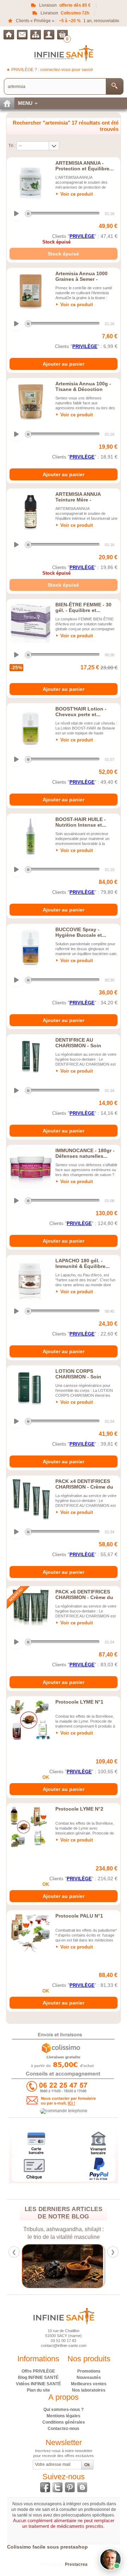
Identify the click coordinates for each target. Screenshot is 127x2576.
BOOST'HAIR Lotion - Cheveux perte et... (81, 712)
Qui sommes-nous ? (64, 2410)
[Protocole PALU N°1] (31, 1934)
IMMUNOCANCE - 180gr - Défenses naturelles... (85, 1153)
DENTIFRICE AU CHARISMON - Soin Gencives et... (78, 1046)
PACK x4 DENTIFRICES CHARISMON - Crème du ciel (84, 1487)
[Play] (17, 214)
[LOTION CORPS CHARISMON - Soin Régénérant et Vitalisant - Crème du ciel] (31, 1389)
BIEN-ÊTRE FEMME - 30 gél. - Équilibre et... (83, 607)
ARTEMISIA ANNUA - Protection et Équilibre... (84, 166)
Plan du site (38, 2390)
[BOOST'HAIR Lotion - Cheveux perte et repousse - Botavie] (31, 727)
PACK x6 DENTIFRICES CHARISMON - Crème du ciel (84, 1597)
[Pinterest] (70, 2487)
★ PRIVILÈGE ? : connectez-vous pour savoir (50, 70)
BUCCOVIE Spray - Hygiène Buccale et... (81, 932)
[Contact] (22, 35)
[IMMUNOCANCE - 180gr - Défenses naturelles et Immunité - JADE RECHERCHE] (31, 1168)
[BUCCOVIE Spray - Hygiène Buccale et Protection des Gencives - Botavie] (31, 947)
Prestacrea (76, 2564)
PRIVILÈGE (82, 236)
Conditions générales (64, 2422)
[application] (63, 214)
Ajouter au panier (64, 364)
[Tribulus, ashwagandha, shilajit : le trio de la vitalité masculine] (64, 2266)
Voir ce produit (77, 194)
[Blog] (82, 2487)
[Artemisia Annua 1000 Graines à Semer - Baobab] (31, 291)
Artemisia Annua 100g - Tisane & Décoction (83, 386)
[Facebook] (45, 2487)
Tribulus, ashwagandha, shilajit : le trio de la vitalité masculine (64, 2233)
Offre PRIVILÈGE (38, 2371)
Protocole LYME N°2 (79, 1809)
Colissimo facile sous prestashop (47, 2547)
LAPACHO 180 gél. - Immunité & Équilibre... (83, 1263)
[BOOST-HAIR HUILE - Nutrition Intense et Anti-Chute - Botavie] (31, 837)
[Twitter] (58, 2487)
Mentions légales (64, 2416)
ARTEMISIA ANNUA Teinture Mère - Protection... (78, 500)
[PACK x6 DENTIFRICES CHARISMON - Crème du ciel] (31, 1610)
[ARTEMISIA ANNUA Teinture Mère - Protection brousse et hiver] (31, 512)
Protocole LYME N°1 (79, 1702)
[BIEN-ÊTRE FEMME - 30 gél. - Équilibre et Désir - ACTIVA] (31, 623)
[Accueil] (9, 35)
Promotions (89, 2371)
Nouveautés (89, 2378)
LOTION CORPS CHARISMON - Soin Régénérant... (78, 1377)
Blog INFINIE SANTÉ (38, 2378)
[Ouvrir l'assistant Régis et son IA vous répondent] (110, 2559)
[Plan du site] (36, 35)
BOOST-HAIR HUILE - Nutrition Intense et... (81, 822)
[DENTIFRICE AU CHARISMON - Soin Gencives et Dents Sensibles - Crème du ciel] (31, 1058)
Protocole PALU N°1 (79, 1916)
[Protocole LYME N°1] (31, 1720)
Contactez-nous (64, 2429)
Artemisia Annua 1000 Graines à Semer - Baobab (81, 279)
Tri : (12, 146)
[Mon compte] (49, 35)
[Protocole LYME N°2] (31, 1827)
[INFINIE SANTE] (64, 53)
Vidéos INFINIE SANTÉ (38, 2384)
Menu (25, 103)
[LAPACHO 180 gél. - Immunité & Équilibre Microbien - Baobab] (31, 1278)
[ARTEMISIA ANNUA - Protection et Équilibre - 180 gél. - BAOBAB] (31, 181)
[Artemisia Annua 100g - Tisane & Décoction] (31, 402)
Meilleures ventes (89, 2384)
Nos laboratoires (89, 2390)
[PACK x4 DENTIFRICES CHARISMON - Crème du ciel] (31, 1499)
